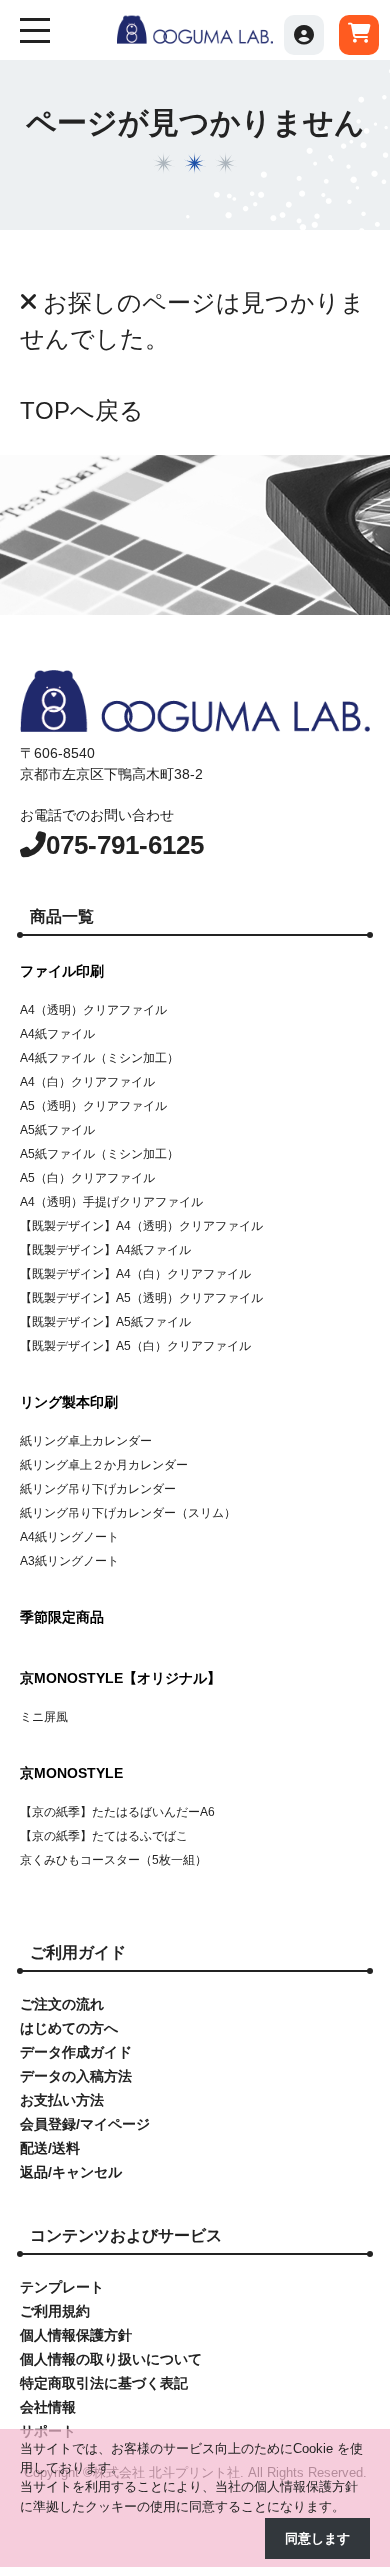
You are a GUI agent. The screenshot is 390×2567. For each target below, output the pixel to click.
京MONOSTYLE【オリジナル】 (120, 1678)
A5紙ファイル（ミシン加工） (99, 1154)
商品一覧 (62, 916)
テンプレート (62, 2287)
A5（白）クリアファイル (87, 1178)
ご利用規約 (55, 2311)
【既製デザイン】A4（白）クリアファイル (135, 1274)
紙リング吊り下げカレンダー (98, 1489)
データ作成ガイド (76, 2052)
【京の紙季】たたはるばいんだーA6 (117, 1812)
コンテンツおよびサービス (126, 2235)
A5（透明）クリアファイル (93, 1106)
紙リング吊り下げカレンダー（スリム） (128, 1513)
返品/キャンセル (71, 2172)
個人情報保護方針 (76, 2335)
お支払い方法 (62, 2100)
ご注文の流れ (62, 2004)
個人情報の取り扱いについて (111, 2359)
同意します (317, 2538)
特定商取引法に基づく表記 (104, 2383)
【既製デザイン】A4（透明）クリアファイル (141, 1226)
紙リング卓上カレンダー (86, 1441)
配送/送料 (50, 2148)
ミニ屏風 (44, 1717)
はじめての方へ (69, 2028)
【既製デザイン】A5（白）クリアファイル (135, 1346)
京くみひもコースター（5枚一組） (113, 1860)
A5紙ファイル (57, 1130)
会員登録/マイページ (85, 2124)
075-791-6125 (125, 845)
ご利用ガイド (78, 1952)
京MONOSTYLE (71, 1773)
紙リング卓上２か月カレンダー (104, 1465)
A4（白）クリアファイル (87, 1082)
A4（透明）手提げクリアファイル (111, 1202)
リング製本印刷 (69, 1402)
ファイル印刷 (62, 971)
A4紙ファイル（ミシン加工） (99, 1058)
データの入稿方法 (76, 2076)
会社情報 (48, 2407)
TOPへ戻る (82, 410)
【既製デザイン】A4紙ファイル (105, 1250)
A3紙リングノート (69, 1561)
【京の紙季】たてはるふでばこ (104, 1836)
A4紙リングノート (69, 1537)
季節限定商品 (62, 1617)
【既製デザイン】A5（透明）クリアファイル (141, 1298)
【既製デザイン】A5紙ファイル (105, 1322)
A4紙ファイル (57, 1034)
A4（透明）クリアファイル (93, 1010)
